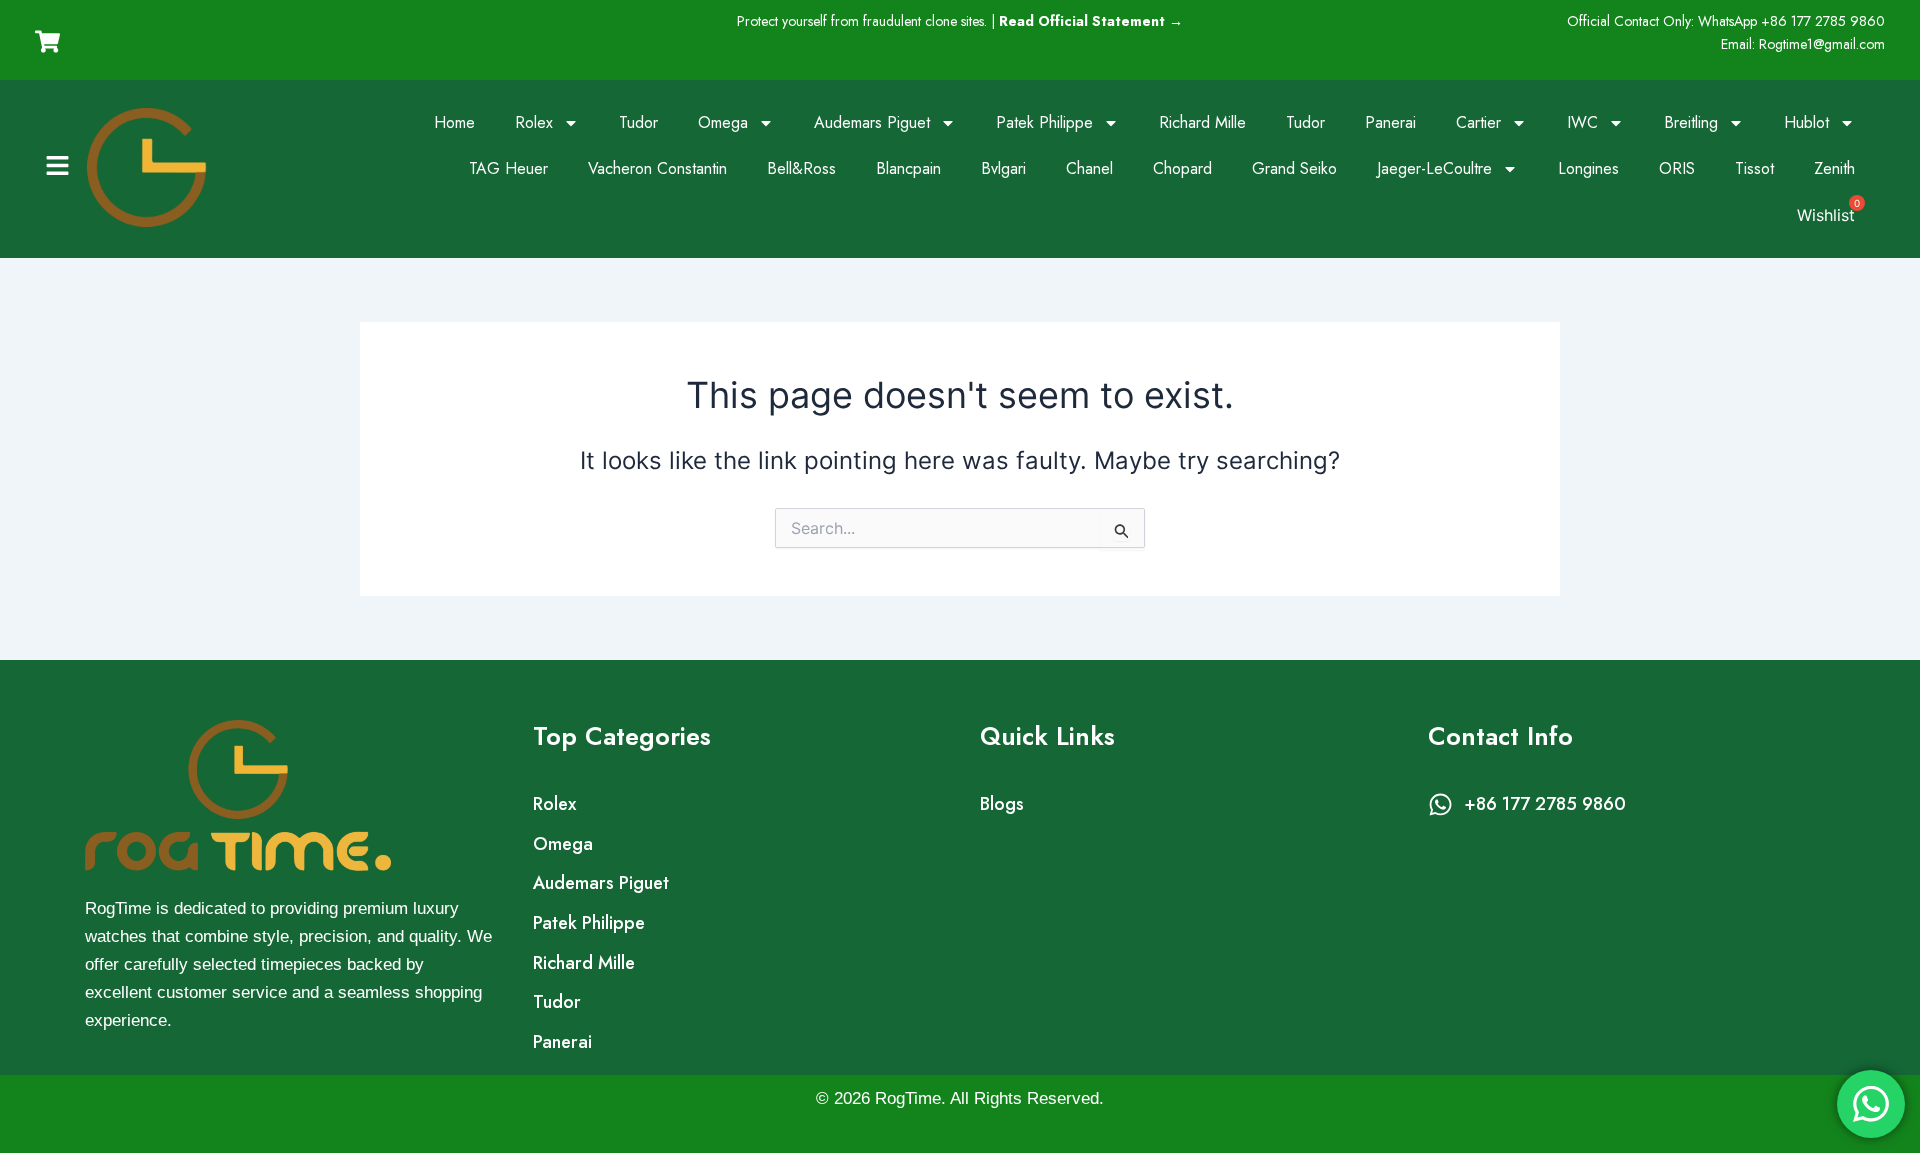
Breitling (1691, 122)
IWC (1582, 122)
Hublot (1806, 122)
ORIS (1677, 168)
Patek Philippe (1044, 122)
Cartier (1478, 122)
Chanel (1089, 168)
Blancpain (908, 168)
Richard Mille (1202, 122)
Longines (1588, 168)
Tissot (1754, 168)
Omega (723, 122)
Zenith (1834, 168)
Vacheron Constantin (657, 168)
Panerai (1390, 122)
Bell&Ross (801, 168)
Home (454, 122)
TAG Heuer (508, 168)
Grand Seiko (1294, 168)
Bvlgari (1003, 168)
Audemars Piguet (872, 122)
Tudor (638, 122)
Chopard (1182, 168)
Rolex (534, 122)
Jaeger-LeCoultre (1434, 168)
